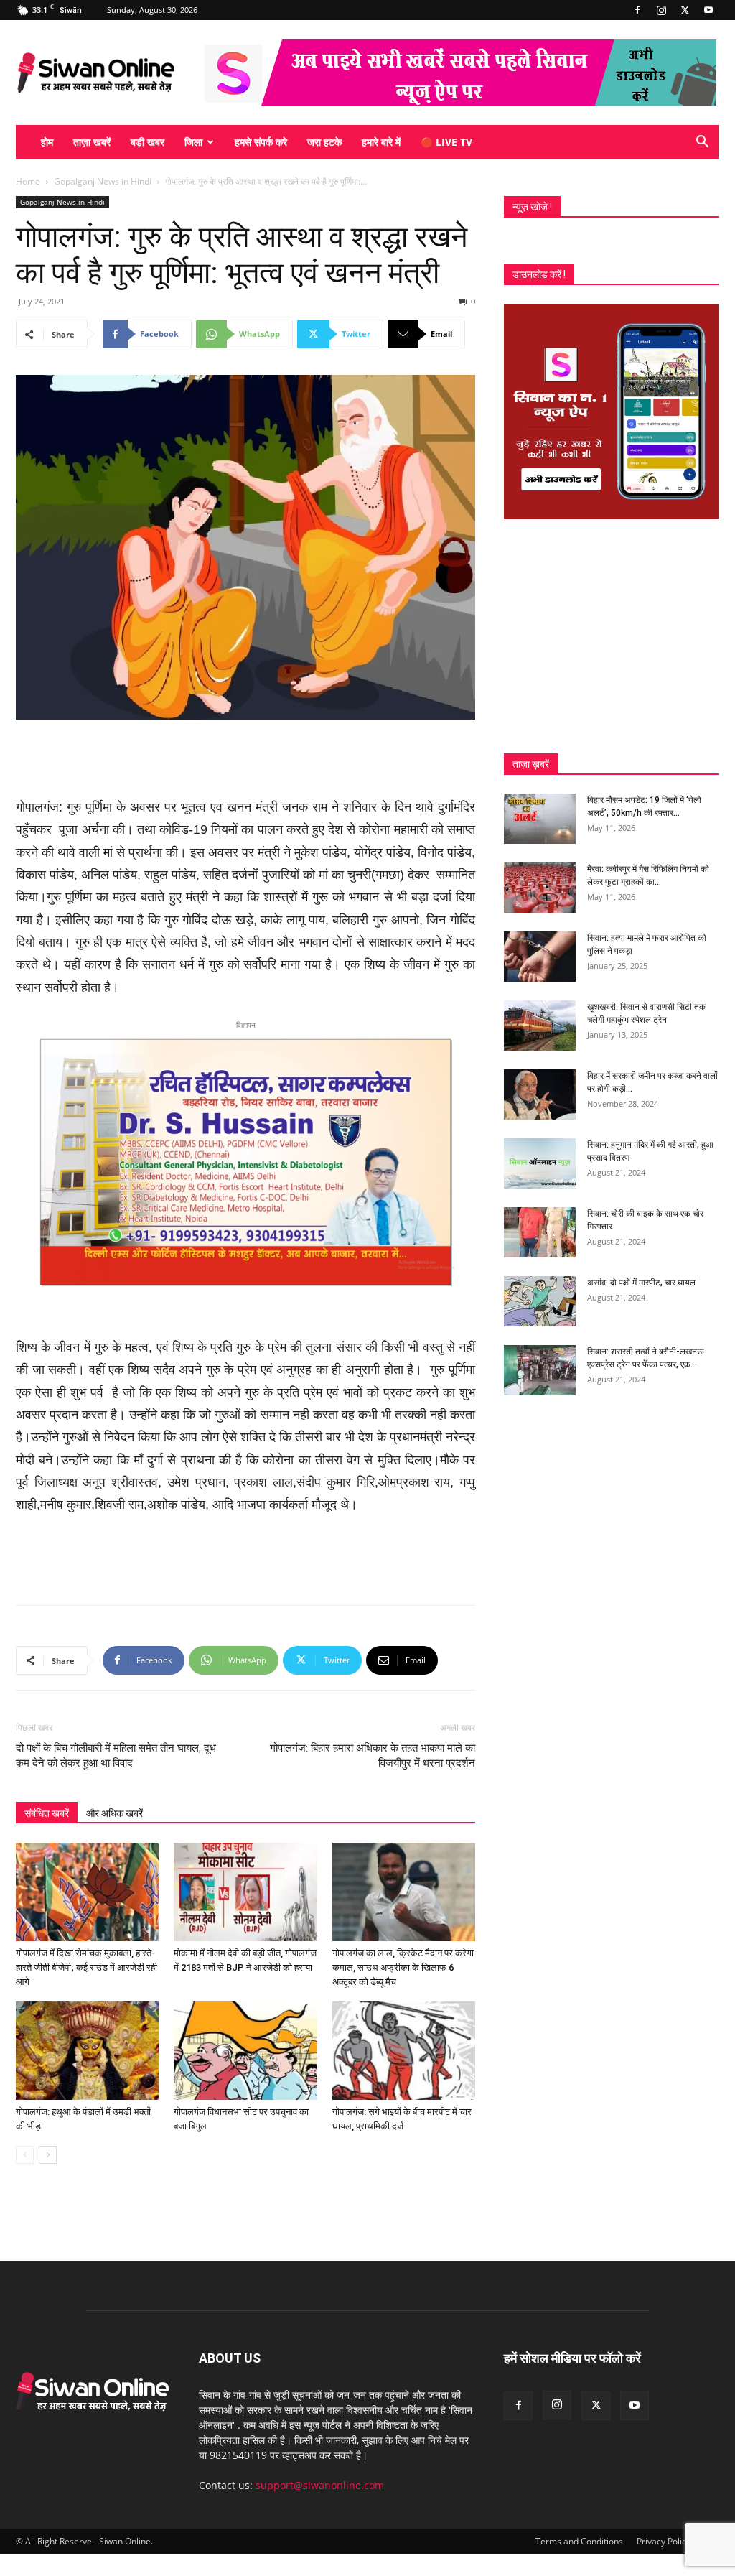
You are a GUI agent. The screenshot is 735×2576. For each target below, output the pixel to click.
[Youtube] (708, 10)
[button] (702, 143)
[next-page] (48, 2155)
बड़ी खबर (148, 142)
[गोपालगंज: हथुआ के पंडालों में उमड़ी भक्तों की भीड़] (87, 2051)
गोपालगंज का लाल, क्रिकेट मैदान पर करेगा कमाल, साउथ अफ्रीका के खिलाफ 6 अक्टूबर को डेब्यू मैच (403, 1967)
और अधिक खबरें (114, 1813)
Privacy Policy (664, 2541)
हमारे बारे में (381, 142)
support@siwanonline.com (320, 2485)
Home (28, 181)
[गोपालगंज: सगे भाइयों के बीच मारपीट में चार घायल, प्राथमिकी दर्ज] (404, 2051)
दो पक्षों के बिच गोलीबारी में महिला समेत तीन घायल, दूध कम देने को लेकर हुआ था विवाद (116, 1756)
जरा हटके (324, 142)
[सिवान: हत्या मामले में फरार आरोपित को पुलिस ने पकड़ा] (540, 957)
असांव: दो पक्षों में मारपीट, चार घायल (641, 1283)
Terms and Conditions (579, 2541)
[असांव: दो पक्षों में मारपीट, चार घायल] (540, 1301)
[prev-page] (25, 2155)
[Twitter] (685, 10)
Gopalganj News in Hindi (103, 181)
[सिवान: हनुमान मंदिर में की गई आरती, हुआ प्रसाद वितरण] (540, 1163)
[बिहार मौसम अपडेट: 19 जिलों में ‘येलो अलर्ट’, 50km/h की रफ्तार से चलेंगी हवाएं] (540, 819)
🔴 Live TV (446, 142)
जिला (193, 142)
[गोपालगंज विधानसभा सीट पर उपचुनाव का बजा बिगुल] (245, 2051)
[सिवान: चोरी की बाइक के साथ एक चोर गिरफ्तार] (540, 1232)
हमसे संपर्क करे (261, 142)
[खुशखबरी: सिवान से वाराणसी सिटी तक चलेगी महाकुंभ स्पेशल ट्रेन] (540, 1026)
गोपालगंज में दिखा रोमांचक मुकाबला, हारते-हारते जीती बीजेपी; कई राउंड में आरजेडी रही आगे (86, 1967)
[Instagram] (661, 10)
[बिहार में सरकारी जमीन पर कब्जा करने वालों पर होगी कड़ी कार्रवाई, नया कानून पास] (540, 1094)
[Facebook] (637, 10)
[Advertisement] (245, 760)
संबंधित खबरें (47, 1813)
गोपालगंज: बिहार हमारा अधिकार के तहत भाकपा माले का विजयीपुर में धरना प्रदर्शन (373, 1756)
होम (47, 142)
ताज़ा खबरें (92, 142)
